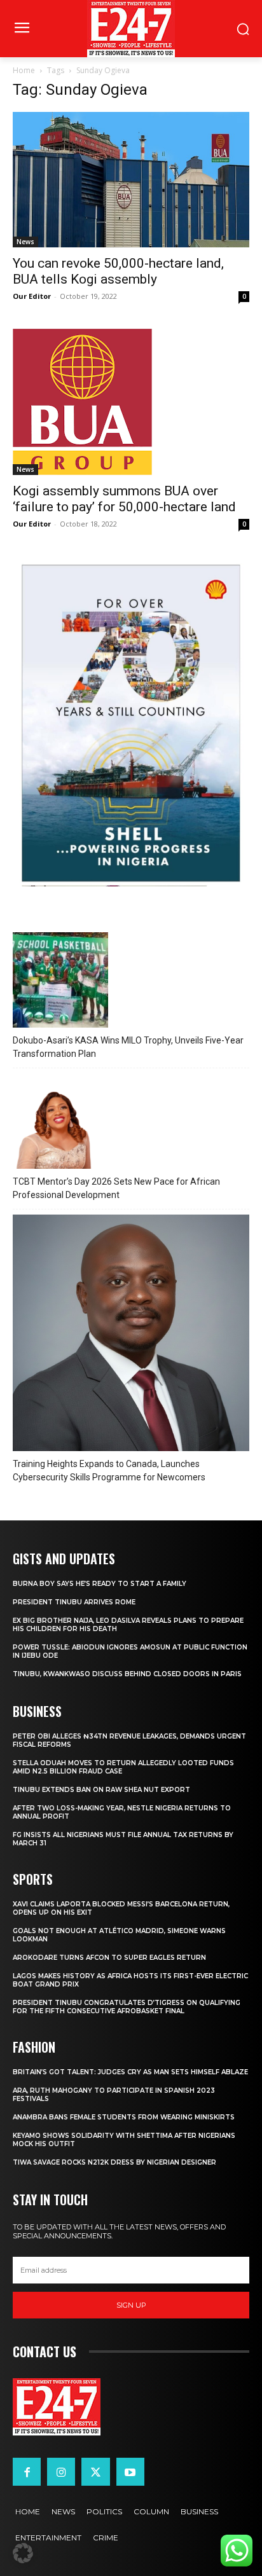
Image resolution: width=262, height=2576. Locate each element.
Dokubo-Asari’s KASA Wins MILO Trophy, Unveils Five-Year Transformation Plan (128, 1047)
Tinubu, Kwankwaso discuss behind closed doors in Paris (127, 1674)
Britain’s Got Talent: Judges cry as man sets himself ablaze (130, 2072)
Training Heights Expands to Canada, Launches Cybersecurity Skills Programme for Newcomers (109, 1471)
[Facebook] (27, 2472)
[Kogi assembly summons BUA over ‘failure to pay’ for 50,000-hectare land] (131, 402)
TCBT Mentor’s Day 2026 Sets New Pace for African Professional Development (116, 1188)
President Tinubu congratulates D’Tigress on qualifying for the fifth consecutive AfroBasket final (127, 2007)
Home (24, 70)
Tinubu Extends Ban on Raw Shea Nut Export (101, 1790)
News (25, 242)
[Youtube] (130, 2472)
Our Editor (32, 296)
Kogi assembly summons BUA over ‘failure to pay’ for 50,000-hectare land (124, 499)
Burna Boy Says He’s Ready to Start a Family (100, 1584)
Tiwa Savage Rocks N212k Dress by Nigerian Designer (114, 2162)
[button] (23, 2553)
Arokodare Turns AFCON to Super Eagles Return (109, 1958)
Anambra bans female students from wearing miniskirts (124, 2117)
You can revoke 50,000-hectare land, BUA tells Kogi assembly (118, 271)
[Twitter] (95, 2472)
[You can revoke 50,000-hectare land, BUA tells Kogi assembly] (131, 180)
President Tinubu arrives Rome (74, 1602)
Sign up (131, 2305)
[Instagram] (61, 2472)
